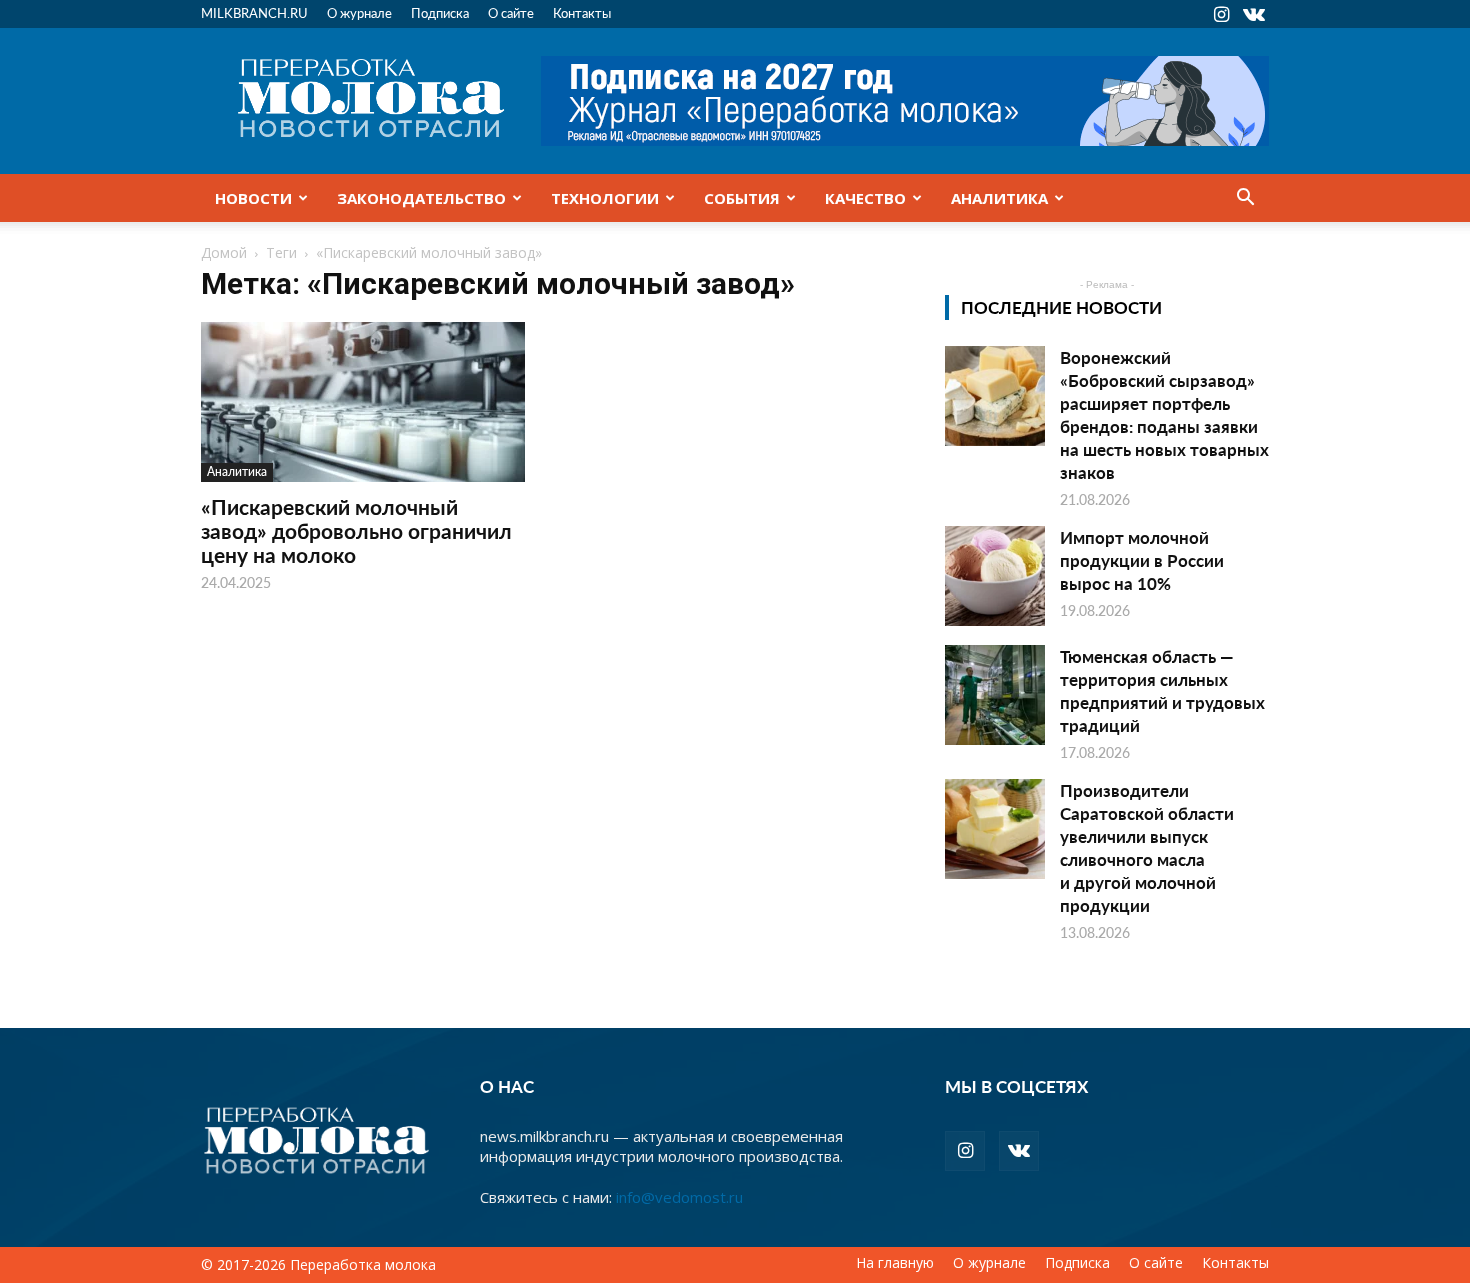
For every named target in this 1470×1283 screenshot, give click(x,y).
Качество (865, 198)
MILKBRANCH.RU (254, 12)
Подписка (440, 12)
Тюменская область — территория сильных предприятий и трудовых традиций (1162, 690)
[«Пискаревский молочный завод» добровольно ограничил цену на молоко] (363, 402)
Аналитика (999, 198)
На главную (895, 1263)
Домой (224, 252)
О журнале (359, 12)
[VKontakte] (1254, 14)
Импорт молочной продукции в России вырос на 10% (1142, 560)
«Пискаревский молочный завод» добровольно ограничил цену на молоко (356, 530)
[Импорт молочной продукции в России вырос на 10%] (995, 576)
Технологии (605, 198)
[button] (1245, 199)
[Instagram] (1221, 14)
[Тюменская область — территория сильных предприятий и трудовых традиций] (995, 695)
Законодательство (421, 198)
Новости (253, 198)
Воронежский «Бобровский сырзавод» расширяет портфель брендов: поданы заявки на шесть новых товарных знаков (1164, 414)
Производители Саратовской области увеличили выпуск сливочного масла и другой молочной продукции (1147, 847)
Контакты (582, 12)
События (742, 198)
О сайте (511, 12)
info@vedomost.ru (679, 1197)
